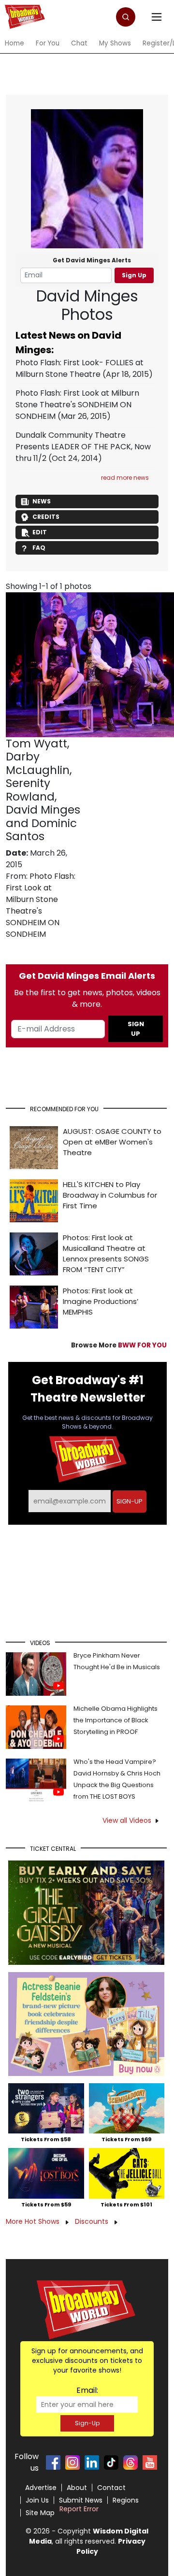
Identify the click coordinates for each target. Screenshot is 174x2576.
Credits (46, 517)
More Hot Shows (34, 2221)
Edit (40, 532)
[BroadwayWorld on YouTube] (150, 2462)
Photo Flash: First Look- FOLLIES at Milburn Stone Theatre (80, 368)
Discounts (93, 2221)
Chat (79, 43)
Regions (126, 2500)
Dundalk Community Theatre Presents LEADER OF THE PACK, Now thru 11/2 (83, 447)
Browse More (119, 1345)
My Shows (115, 43)
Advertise (41, 2488)
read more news (125, 478)
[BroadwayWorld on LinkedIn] (92, 2462)
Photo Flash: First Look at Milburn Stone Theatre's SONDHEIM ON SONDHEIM (77, 405)
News (42, 501)
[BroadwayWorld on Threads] (130, 2462)
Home (14, 43)
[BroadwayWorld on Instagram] (72, 2462)
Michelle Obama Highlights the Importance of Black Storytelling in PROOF (116, 1720)
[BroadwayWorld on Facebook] (53, 2462)
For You (48, 43)
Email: (87, 2390)
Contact (111, 2488)
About (77, 2488)
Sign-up (130, 1501)
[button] (126, 17)
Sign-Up (87, 2423)
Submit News (81, 2500)
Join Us (37, 2500)
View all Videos (127, 1820)
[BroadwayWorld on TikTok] (111, 2462)
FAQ (39, 548)
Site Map (40, 2513)
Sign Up (134, 275)
